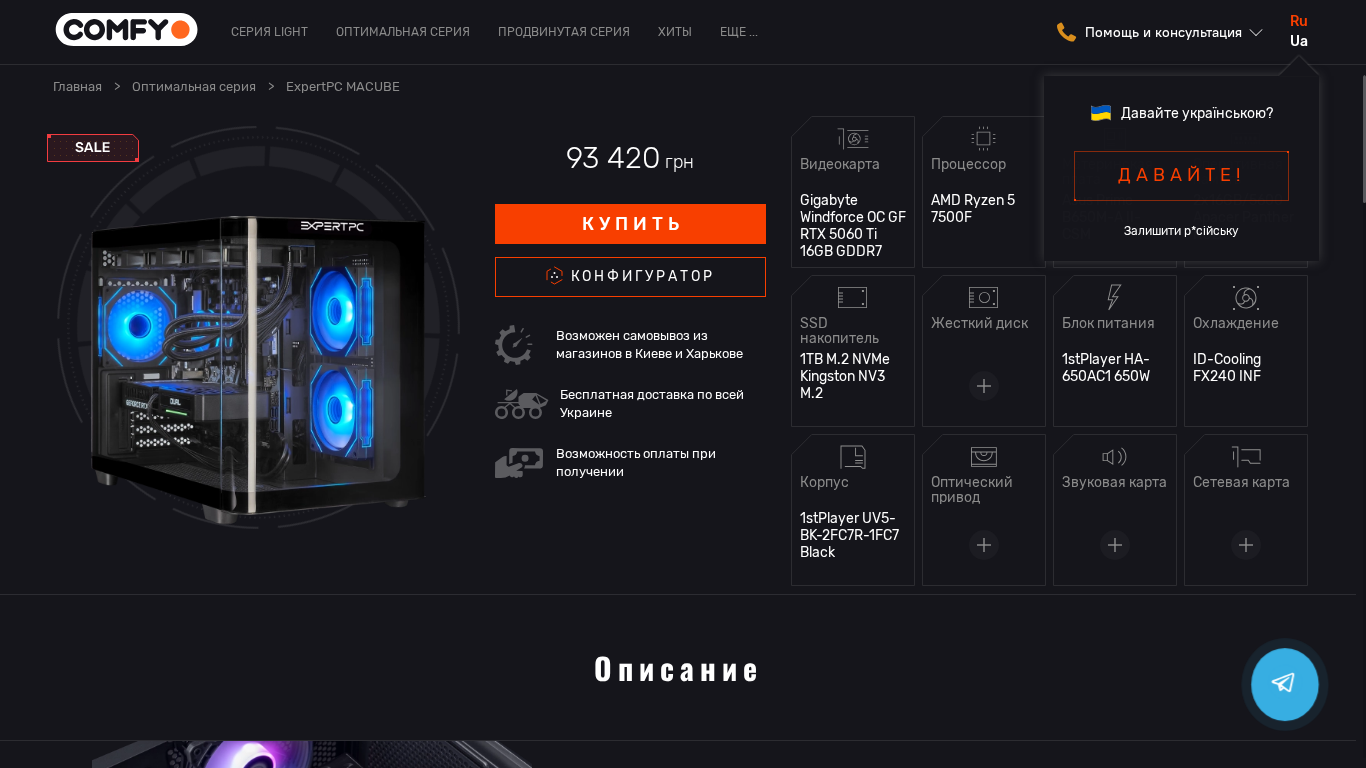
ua (1299, 41)
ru (1299, 21)
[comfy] (127, 31)
